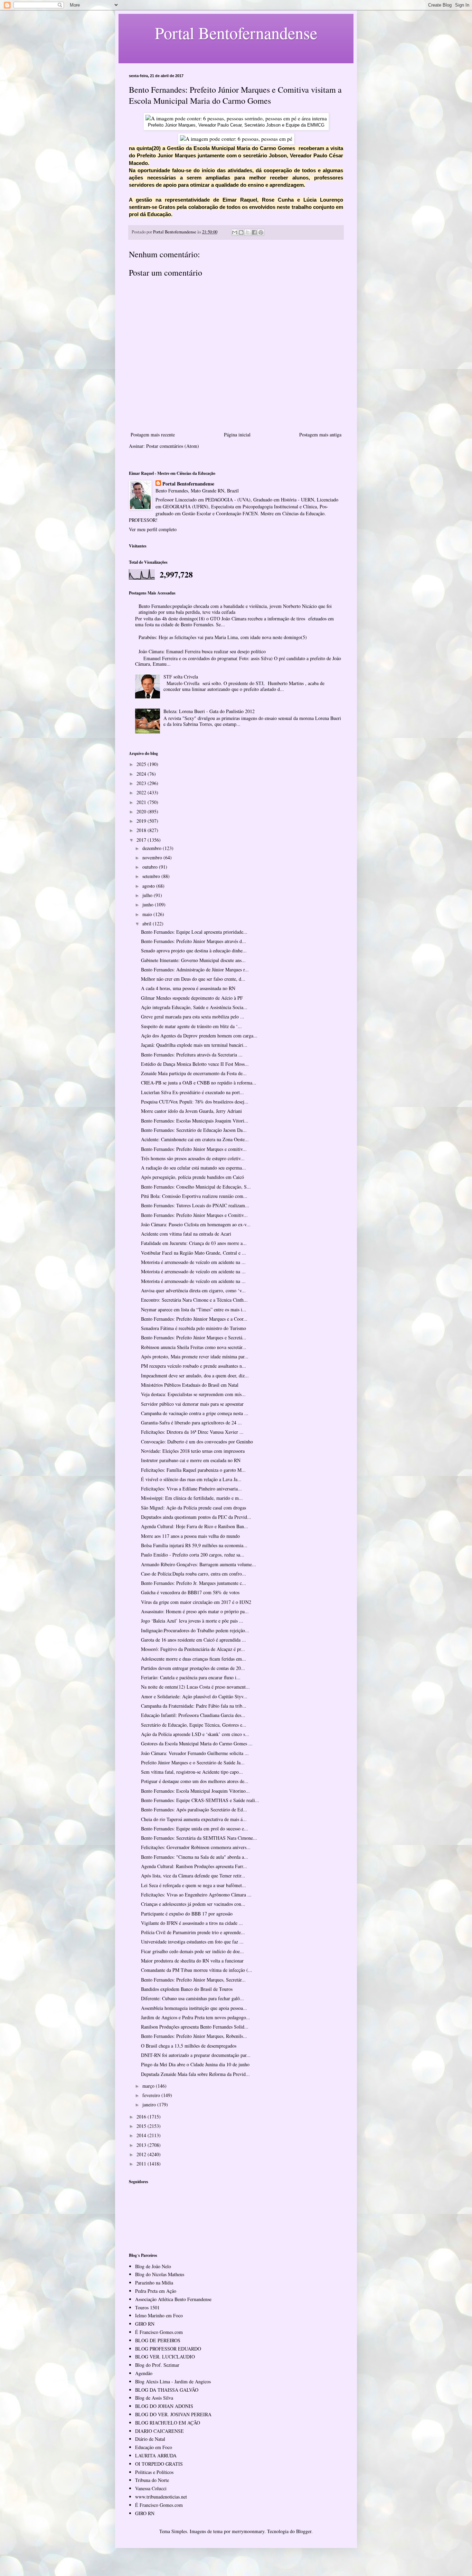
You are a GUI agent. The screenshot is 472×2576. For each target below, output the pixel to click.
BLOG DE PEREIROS (158, 2340)
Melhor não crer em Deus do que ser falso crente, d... (193, 979)
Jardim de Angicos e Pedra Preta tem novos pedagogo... (196, 2017)
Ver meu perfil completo (153, 529)
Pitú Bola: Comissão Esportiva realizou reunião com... (194, 1196)
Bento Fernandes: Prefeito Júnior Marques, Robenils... (194, 2036)
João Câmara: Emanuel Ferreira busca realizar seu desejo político (202, 651)
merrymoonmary (248, 2531)
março (149, 2086)
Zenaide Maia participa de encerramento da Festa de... (194, 1073)
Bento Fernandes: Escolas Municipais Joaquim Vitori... (195, 1121)
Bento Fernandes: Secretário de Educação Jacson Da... (194, 1130)
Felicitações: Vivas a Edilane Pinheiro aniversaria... (191, 1489)
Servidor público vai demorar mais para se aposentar (192, 1404)
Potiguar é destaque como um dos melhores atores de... (195, 1781)
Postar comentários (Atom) (173, 446)
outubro (151, 867)
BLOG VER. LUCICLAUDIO (165, 2357)
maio (148, 914)
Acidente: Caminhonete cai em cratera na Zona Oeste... (195, 1139)
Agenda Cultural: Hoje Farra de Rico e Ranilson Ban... (195, 1526)
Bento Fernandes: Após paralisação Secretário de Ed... (194, 1809)
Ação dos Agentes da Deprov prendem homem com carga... (199, 1036)
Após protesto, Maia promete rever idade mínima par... (195, 1356)
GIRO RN (145, 2324)
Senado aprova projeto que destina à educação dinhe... (194, 950)
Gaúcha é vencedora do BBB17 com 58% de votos (190, 1592)
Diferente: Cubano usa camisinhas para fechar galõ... (192, 1998)
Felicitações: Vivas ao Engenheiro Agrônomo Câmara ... (196, 1895)
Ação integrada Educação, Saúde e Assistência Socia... (194, 1007)
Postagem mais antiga (320, 435)
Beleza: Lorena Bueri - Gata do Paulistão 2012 (209, 711)
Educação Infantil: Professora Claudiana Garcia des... (193, 1715)
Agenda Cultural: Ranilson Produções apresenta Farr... (194, 1866)
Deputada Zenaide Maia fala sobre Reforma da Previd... (195, 2074)
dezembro (153, 848)
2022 (142, 792)
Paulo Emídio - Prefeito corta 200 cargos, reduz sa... (193, 1555)
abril (148, 924)
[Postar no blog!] (241, 232)
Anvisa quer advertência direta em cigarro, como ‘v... (193, 1290)
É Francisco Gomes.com (159, 2332)
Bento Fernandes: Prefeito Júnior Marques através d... (193, 941)
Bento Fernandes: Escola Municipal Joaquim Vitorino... (195, 1791)
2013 (142, 2145)
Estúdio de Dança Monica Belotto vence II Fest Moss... (195, 1064)
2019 (142, 821)
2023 (142, 783)
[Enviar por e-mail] (235, 232)
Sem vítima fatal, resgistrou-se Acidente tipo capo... (192, 1772)
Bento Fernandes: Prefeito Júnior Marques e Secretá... (194, 1337)
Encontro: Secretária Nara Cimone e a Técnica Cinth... (194, 1300)
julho (148, 895)
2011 (142, 2164)
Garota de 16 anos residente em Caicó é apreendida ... (193, 1640)
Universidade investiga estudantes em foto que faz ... (192, 1942)
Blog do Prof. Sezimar (157, 2365)
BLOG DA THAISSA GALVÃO (167, 2390)
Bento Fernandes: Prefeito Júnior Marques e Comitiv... (194, 1215)
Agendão (144, 2373)
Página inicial (237, 435)
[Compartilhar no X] (248, 232)
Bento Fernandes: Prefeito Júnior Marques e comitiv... (194, 1149)
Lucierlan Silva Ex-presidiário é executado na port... (192, 1092)
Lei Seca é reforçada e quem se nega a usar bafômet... (193, 1885)
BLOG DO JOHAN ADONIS (164, 2406)
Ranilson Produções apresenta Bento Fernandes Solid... (195, 2027)
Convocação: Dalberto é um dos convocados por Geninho (197, 1442)
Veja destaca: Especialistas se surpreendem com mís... (193, 1394)
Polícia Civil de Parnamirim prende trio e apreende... (193, 1932)
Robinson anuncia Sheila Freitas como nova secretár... (194, 1347)
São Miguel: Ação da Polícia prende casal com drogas (193, 1508)
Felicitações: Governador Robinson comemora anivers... (196, 1847)
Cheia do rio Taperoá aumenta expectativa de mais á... (194, 1819)
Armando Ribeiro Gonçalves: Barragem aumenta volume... (199, 1564)
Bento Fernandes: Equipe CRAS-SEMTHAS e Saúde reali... (200, 1800)
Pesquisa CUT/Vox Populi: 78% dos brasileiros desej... (195, 1102)
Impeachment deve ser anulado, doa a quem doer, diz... (195, 1375)
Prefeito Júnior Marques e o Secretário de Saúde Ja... (193, 1762)
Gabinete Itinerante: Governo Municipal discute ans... (193, 960)
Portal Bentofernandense (188, 484)
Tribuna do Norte (152, 2480)
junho (149, 904)
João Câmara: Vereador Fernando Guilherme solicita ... (195, 1753)
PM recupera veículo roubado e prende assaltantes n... (193, 1366)
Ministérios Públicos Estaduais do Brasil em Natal (190, 1385)
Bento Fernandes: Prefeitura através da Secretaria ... (192, 1055)
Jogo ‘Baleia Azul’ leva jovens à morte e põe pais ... (192, 1621)
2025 (142, 764)
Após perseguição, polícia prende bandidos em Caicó (192, 1177)
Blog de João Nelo (153, 2266)
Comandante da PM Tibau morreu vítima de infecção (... (197, 1970)
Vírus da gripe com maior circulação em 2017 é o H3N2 (196, 1602)
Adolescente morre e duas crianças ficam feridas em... (193, 1659)
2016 (142, 2117)
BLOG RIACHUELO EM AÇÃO (168, 2423)
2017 (142, 840)
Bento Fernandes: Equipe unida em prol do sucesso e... (195, 1829)
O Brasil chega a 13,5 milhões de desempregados (189, 2046)
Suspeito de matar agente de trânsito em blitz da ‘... (191, 1026)
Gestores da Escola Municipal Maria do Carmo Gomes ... (197, 1743)
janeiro (150, 2104)
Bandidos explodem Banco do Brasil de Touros (187, 1989)
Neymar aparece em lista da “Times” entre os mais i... (194, 1309)
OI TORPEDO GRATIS (159, 2464)
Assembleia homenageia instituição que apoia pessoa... (194, 2008)
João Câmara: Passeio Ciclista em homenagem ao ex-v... (196, 1224)
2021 (142, 802)
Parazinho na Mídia (154, 2283)
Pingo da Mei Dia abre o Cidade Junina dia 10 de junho (195, 2064)
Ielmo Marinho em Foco (159, 2315)
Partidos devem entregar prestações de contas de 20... (193, 1668)
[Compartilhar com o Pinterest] (261, 232)
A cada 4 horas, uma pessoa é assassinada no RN (188, 988)
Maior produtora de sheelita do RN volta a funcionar (192, 1961)
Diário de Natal (150, 2439)
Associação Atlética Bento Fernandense (173, 2299)
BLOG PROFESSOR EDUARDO (168, 2349)
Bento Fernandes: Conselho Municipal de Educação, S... (196, 1187)
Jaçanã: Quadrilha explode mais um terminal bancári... (194, 1045)
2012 (142, 2154)
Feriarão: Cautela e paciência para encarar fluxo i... (191, 1677)
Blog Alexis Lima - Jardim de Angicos (173, 2381)
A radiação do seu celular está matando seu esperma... (193, 1168)
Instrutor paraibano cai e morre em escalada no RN (191, 1460)
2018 (142, 830)
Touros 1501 (147, 2307)
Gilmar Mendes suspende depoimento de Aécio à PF (192, 998)
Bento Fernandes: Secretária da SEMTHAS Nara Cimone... (199, 1838)
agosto (149, 886)
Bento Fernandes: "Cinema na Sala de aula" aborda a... (195, 1857)
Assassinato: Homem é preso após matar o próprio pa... (195, 1611)
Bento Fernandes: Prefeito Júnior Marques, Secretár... (193, 1980)
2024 (142, 774)
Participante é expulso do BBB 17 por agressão (187, 1914)
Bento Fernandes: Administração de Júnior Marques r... (195, 970)
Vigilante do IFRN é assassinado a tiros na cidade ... (192, 1923)
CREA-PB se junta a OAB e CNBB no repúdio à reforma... (199, 1083)
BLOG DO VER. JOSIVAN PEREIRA (173, 2414)
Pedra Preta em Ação (156, 2291)
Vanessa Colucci (151, 2488)
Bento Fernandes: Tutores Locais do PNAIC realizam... (195, 1205)
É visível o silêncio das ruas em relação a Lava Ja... (191, 1479)
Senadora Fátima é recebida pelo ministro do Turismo (193, 1328)
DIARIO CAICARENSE (159, 2431)
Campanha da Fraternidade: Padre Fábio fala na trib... (194, 1706)
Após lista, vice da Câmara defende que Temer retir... (193, 1876)
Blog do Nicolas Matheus (160, 2274)
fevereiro (152, 2095)
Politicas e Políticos (154, 2472)
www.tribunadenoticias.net (161, 2497)
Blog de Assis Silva (154, 2398)
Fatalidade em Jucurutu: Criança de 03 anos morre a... (194, 1243)
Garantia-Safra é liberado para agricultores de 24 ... (191, 1423)
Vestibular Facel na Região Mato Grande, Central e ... (193, 1253)
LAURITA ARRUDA (156, 2455)
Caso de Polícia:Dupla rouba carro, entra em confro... (193, 1574)
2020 (142, 811)
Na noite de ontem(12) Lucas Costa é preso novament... (195, 1687)
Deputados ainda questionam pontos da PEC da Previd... (196, 1517)
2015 (142, 2126)
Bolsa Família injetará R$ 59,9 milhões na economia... (194, 1545)
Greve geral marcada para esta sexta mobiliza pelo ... (193, 1017)
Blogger (304, 2531)
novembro (153, 857)
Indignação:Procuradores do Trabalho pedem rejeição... (195, 1630)
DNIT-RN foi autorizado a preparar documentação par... (196, 2055)
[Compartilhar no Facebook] (254, 232)
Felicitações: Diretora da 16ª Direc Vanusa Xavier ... (192, 1432)
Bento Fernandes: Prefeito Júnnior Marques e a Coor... (194, 1319)
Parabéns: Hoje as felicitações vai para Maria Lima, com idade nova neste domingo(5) (223, 637)
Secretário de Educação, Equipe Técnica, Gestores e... (194, 1725)
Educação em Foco (154, 2447)
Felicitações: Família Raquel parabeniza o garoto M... (193, 1470)
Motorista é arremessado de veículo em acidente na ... (193, 1262)
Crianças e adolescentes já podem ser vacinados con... (193, 1904)
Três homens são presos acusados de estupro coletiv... (193, 1158)
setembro (152, 876)
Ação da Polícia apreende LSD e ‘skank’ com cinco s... (195, 1734)
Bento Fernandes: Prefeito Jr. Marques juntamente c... (193, 1583)
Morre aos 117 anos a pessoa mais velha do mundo (190, 1536)
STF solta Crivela (181, 677)
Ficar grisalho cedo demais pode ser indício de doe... (192, 1951)
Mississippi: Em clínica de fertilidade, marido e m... (192, 1498)
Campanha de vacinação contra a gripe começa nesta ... (195, 1413)
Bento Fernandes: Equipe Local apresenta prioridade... (194, 932)
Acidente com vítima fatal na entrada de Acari (186, 1234)
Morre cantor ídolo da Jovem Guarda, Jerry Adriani (191, 1111)
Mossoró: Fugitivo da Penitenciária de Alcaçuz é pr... (193, 1649)
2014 (142, 2135)
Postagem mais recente (153, 435)
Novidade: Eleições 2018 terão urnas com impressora (193, 1451)
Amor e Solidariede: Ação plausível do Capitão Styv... (194, 1696)
